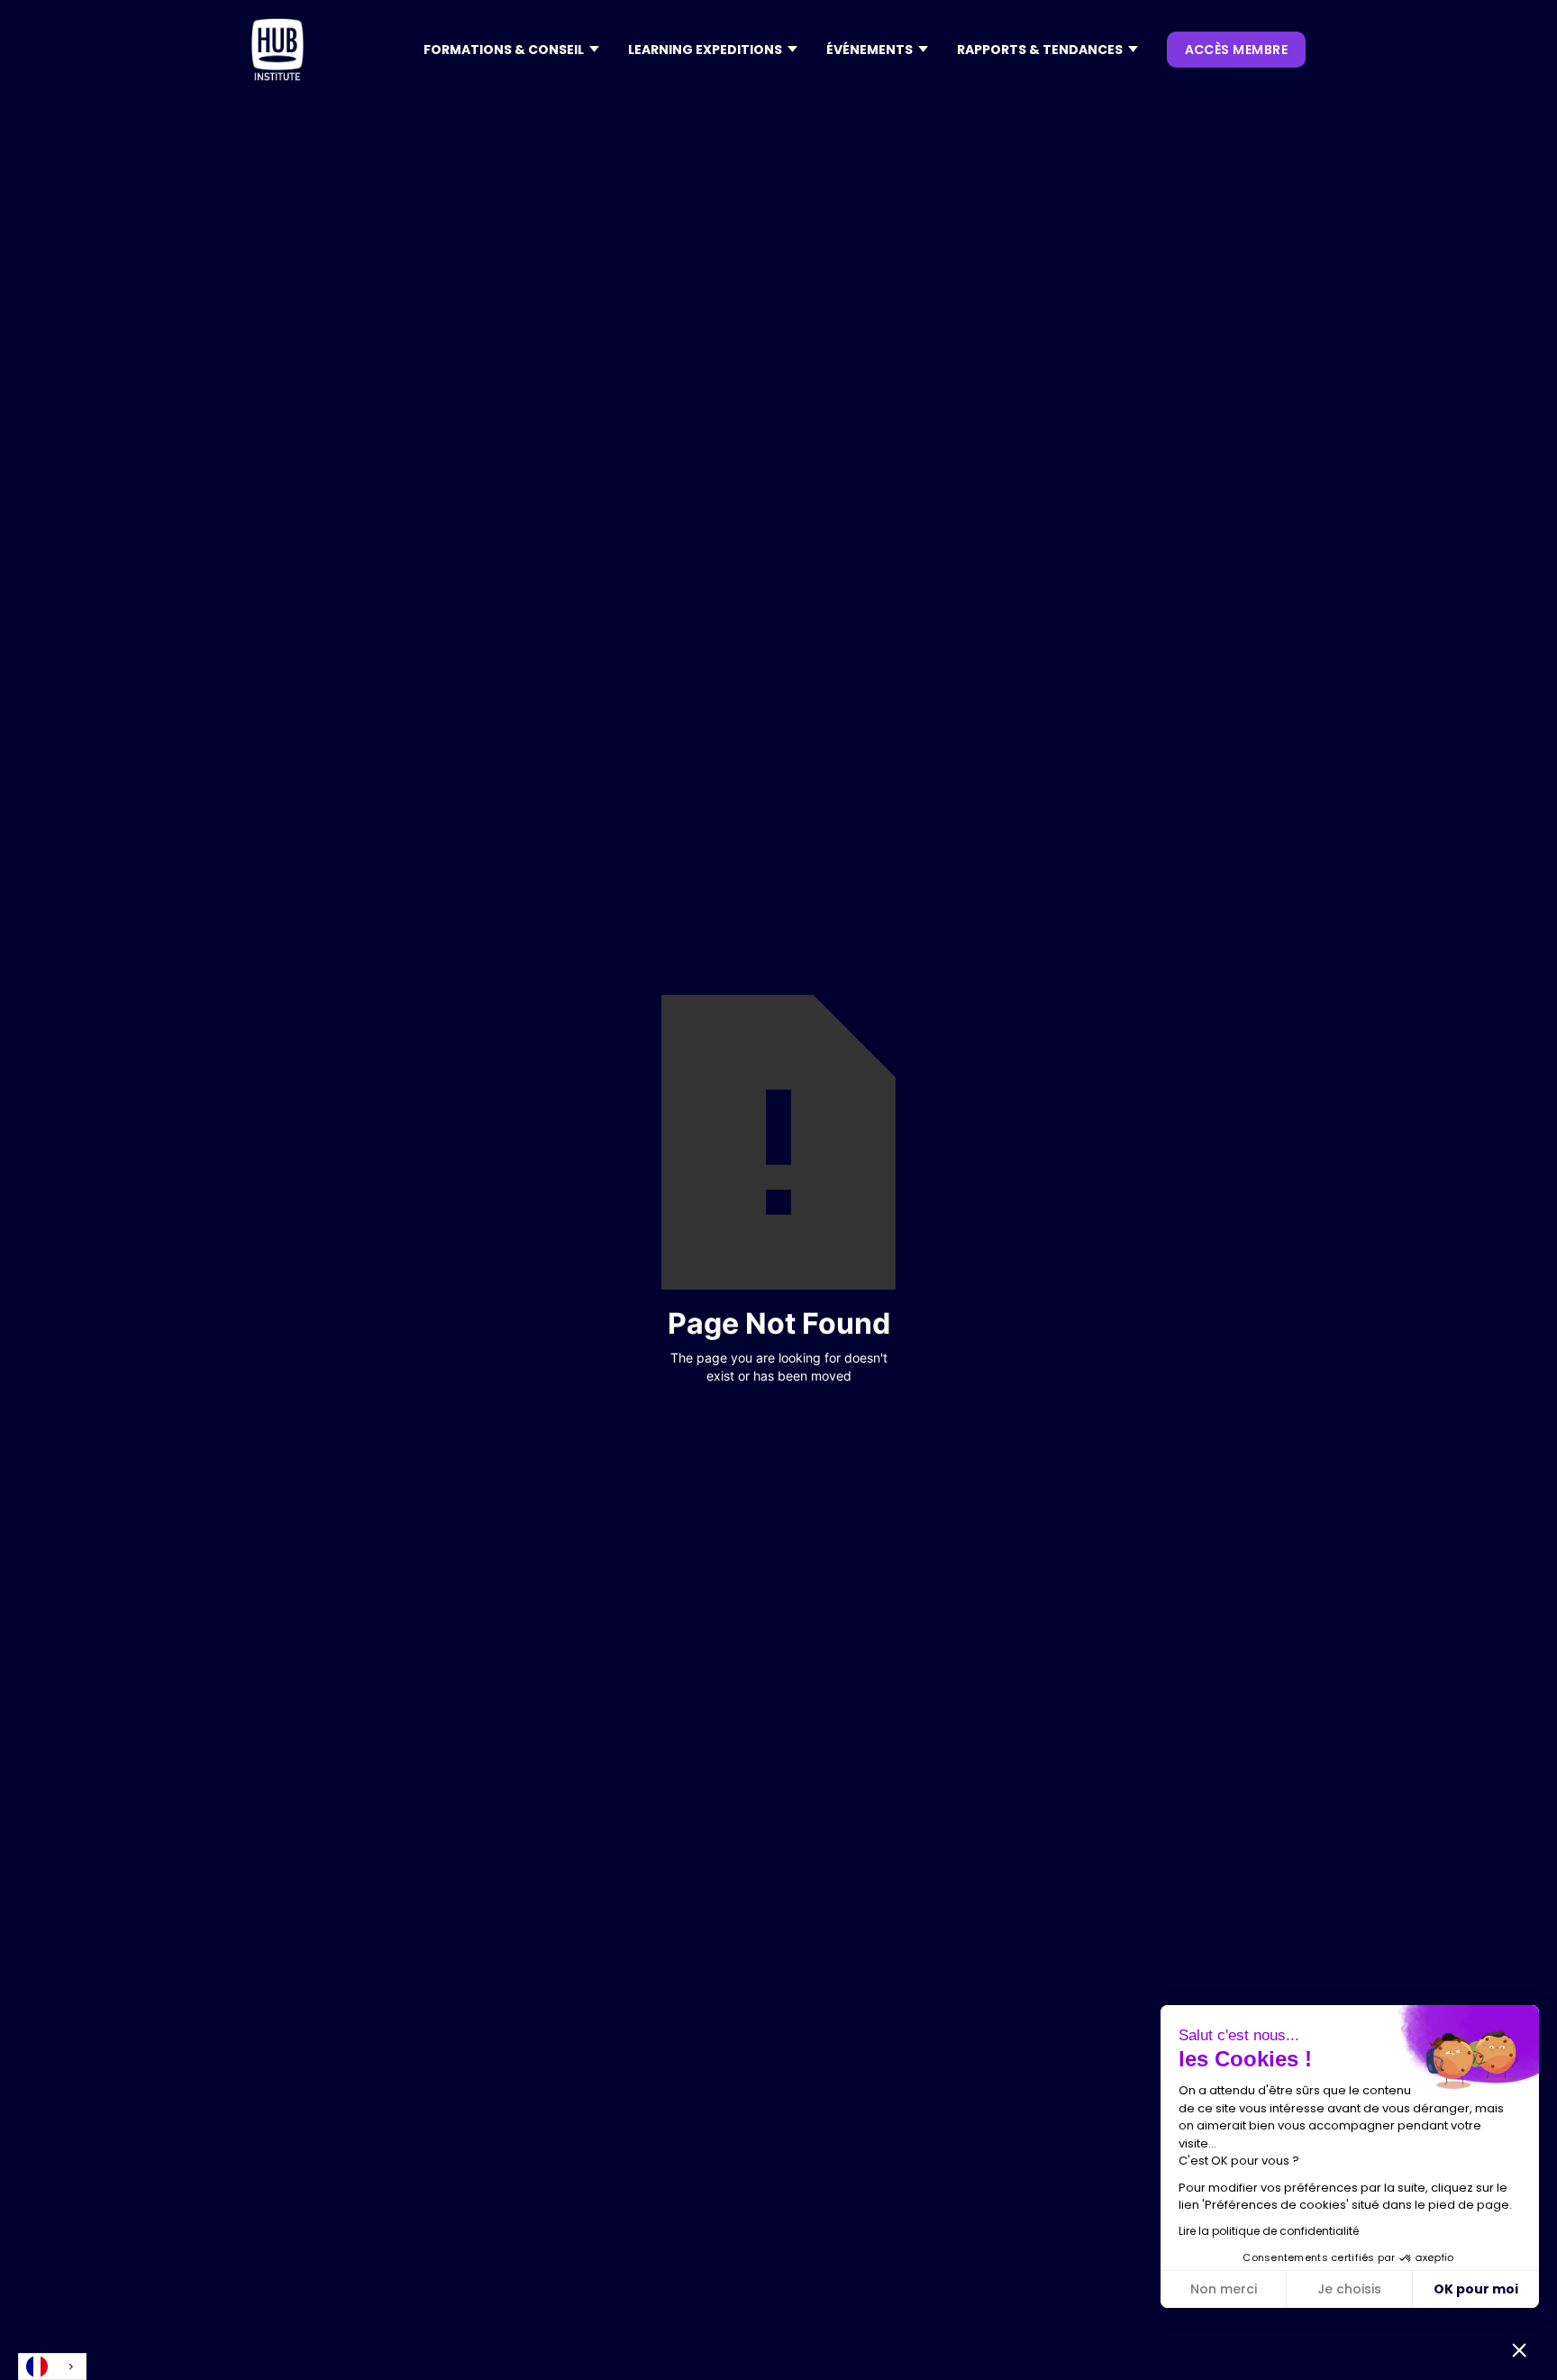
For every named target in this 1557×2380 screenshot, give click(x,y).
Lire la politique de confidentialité (1269, 2231)
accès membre (1236, 50)
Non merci (1224, 2289)
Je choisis (1349, 2289)
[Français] (52, 2366)
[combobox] (52, 2366)
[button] (511, 50)
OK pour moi (1476, 2289)
